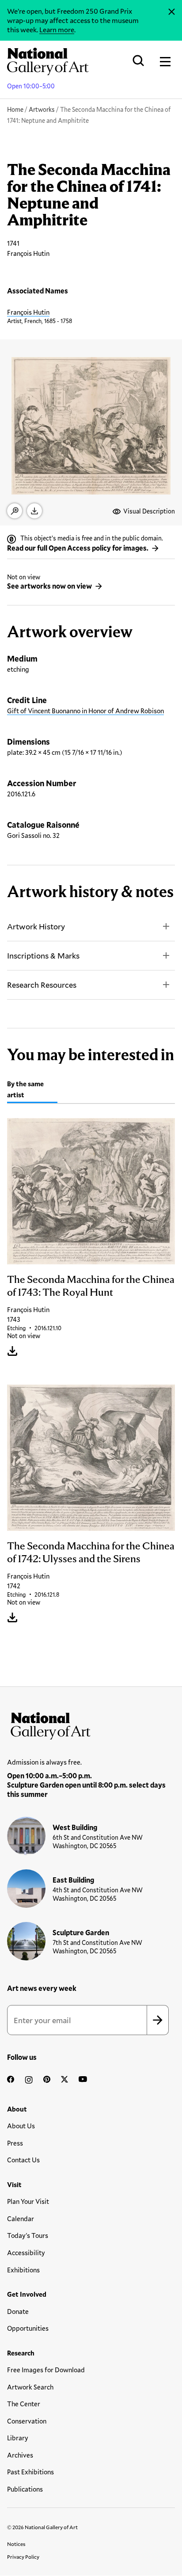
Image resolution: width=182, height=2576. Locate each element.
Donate (18, 2311)
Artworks (42, 109)
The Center (24, 2404)
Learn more (57, 29)
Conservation (27, 2421)
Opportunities (28, 2328)
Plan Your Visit (28, 2201)
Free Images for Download (46, 2370)
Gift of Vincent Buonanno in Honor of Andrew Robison (85, 711)
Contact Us (23, 2160)
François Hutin (28, 312)
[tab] (32, 1090)
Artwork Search (30, 2387)
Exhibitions (23, 2270)
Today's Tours (28, 2235)
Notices (16, 2544)
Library (18, 2438)
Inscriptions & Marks (43, 955)
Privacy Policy (23, 2557)
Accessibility (26, 2253)
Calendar (21, 2218)
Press (15, 2143)
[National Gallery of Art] (91, 1724)
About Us (21, 2126)
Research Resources (42, 985)
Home (15, 109)
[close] (172, 12)
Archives (20, 2455)
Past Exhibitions (30, 2472)
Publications (25, 2489)
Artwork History (36, 926)
